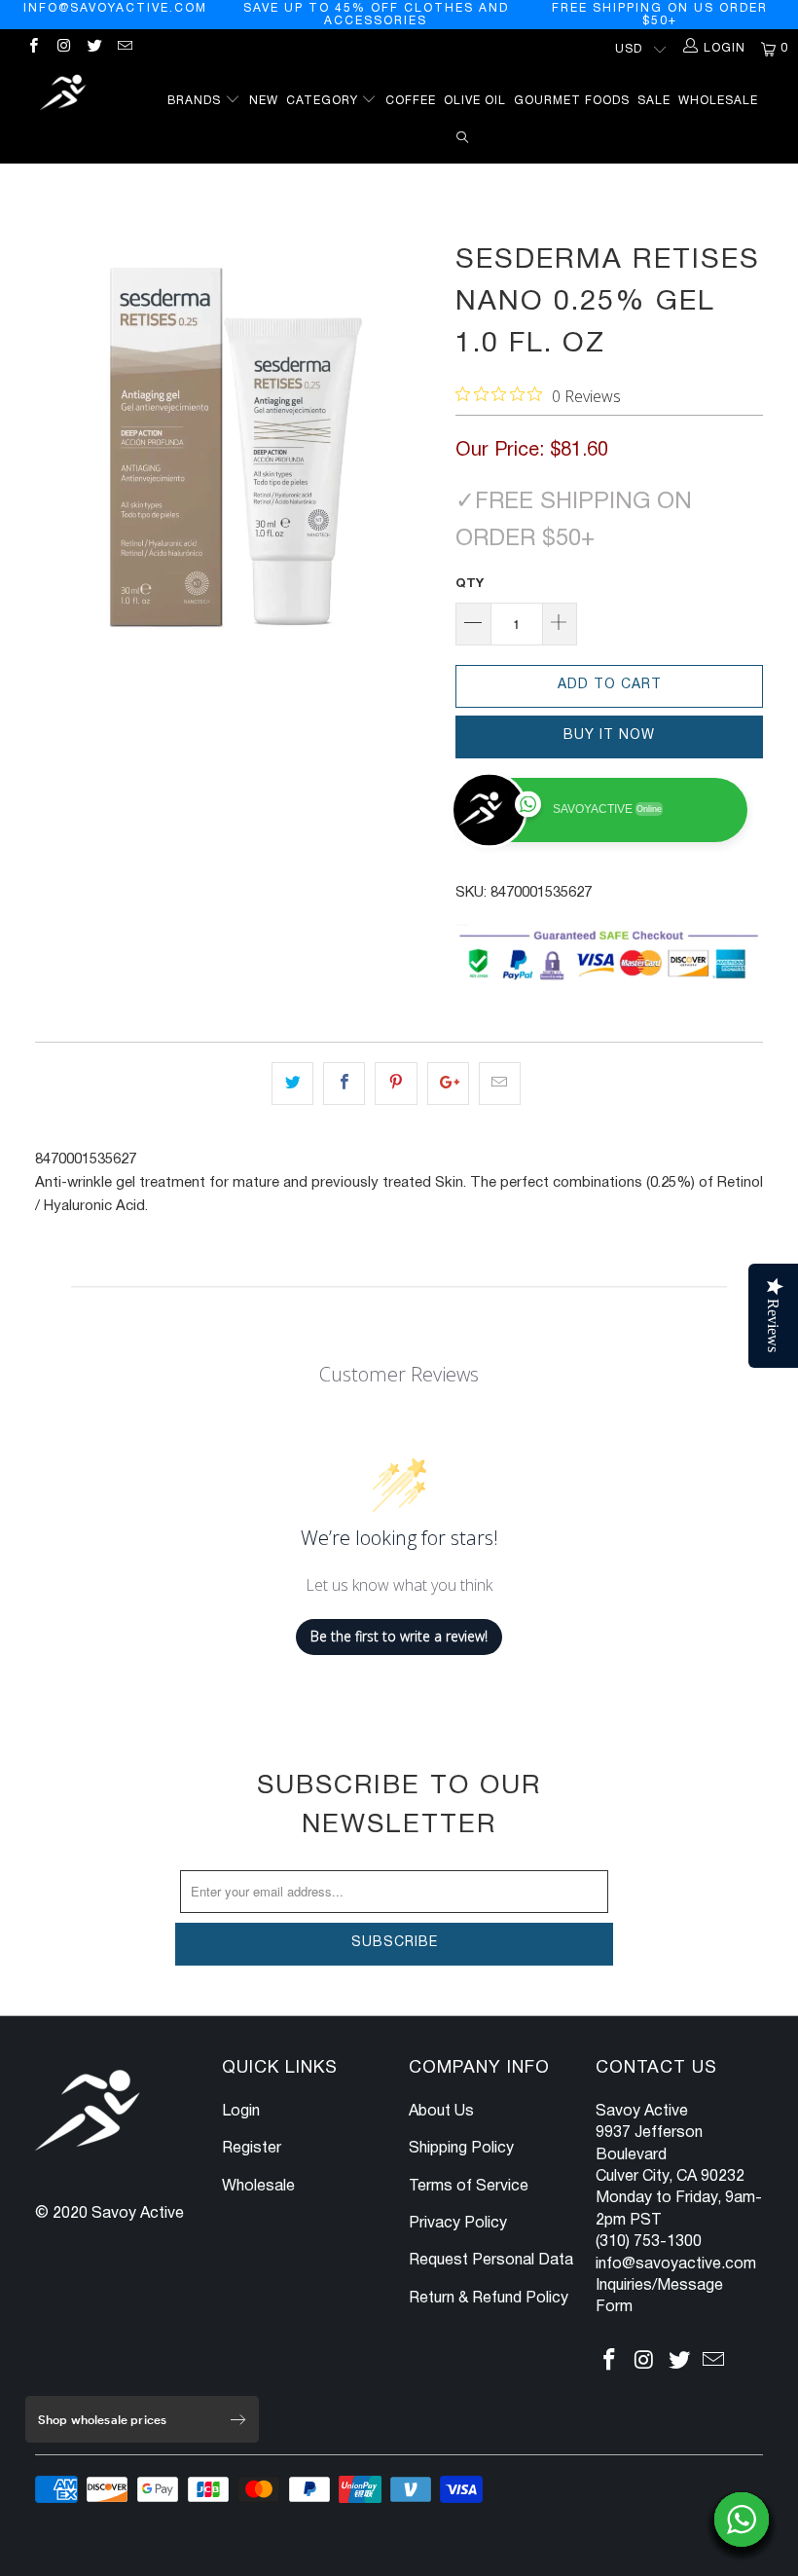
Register (252, 2149)
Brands (196, 101)
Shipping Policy (461, 2149)
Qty (470, 584)
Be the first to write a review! (399, 1636)
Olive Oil (475, 101)
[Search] (462, 135)
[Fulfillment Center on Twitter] (94, 48)
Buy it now (609, 736)
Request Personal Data (491, 2261)
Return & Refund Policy (489, 2299)
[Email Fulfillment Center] (124, 48)
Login (241, 2112)
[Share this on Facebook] (344, 1084)
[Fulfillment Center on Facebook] (33, 48)
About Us (441, 2112)
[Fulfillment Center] (64, 95)
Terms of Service (469, 2187)
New (264, 101)
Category (324, 101)
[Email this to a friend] (500, 1084)
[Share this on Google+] (448, 1084)
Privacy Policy (458, 2224)
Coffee (411, 101)
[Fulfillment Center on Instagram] (63, 48)
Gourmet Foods (572, 101)
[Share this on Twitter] (292, 1084)
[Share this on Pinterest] (396, 1084)
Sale (654, 101)
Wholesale (718, 101)
